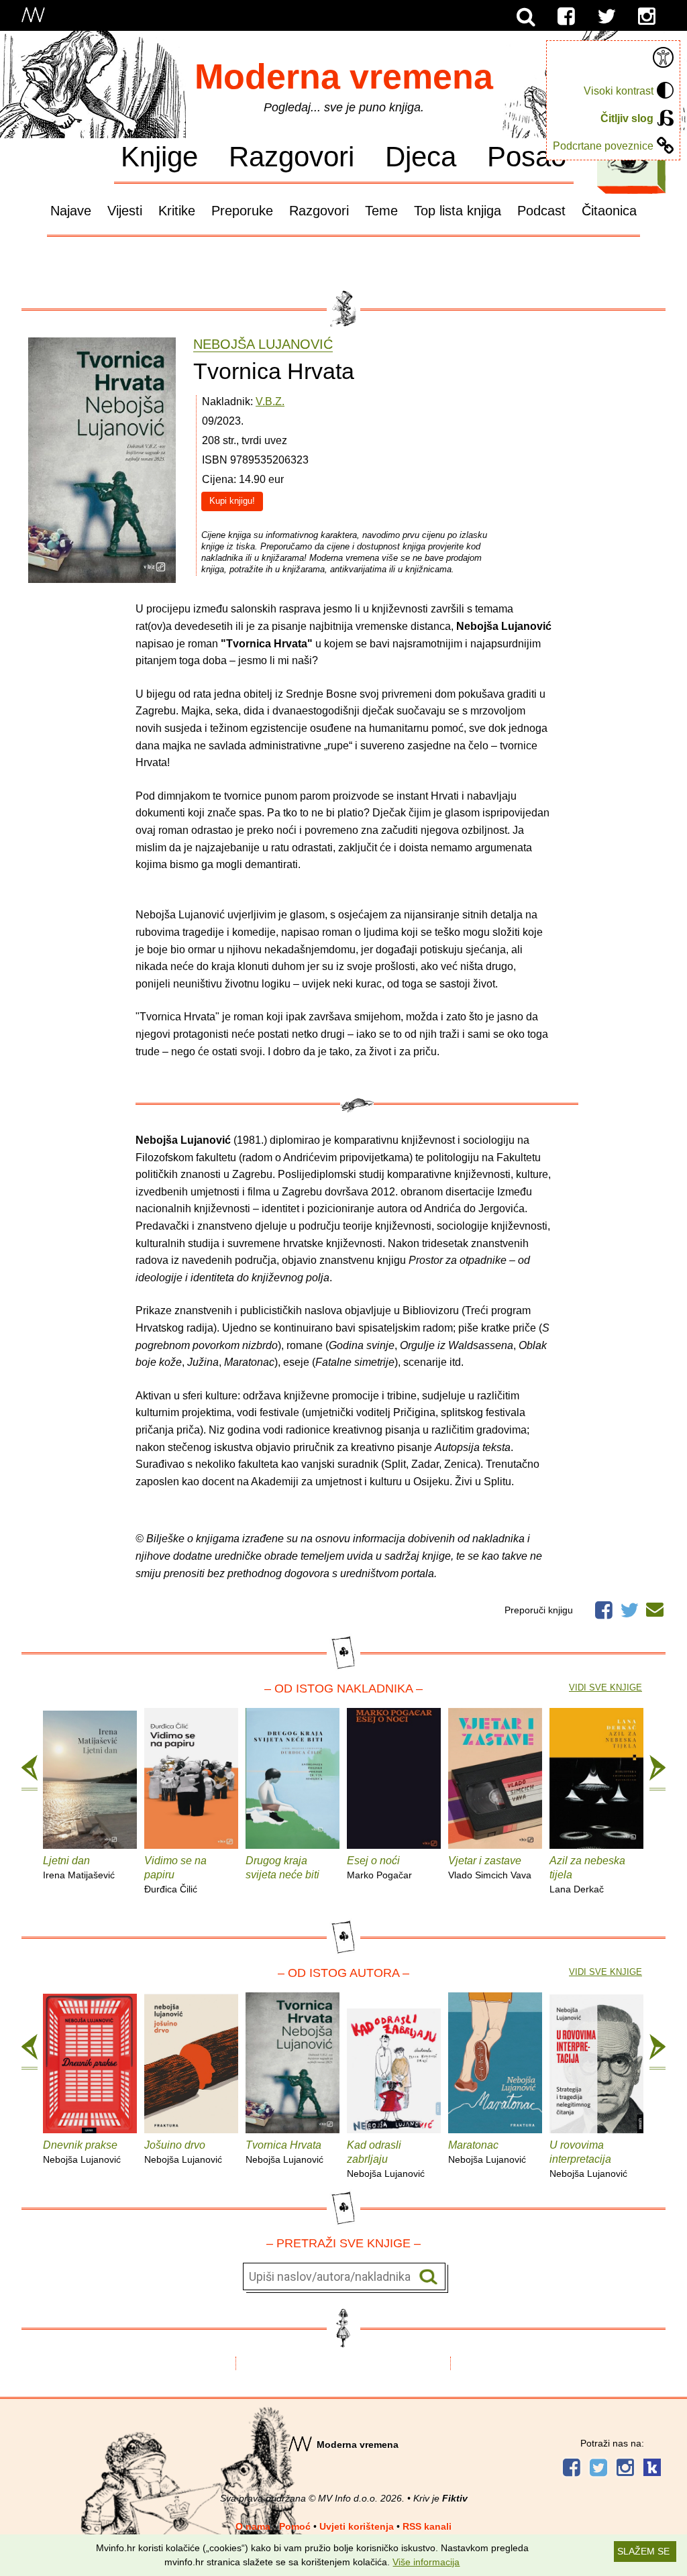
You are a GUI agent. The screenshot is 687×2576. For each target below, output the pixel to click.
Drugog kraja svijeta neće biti (282, 1868)
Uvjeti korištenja (357, 2526)
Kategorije (628, 160)
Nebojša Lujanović (263, 344)
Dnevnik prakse (82, 2152)
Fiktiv (455, 2498)
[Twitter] (606, 17)
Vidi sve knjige (605, 1687)
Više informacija (426, 2562)
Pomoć (295, 2526)
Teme (381, 211)
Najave (71, 211)
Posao (527, 156)
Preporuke (242, 211)
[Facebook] (566, 17)
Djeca (421, 156)
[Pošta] (655, 1607)
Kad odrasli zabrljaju (386, 2159)
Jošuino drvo (183, 2152)
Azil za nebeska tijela (587, 1875)
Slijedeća (657, 1773)
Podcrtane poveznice (603, 146)
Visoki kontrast (619, 91)
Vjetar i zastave (490, 1868)
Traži (428, 2277)
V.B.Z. (270, 401)
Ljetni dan (79, 1868)
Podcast (541, 211)
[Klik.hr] (652, 2469)
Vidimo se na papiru (175, 1875)
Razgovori (292, 156)
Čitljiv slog (627, 118)
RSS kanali (427, 2526)
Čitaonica (609, 211)
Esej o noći (379, 1868)
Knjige (159, 156)
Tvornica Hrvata (284, 2152)
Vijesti (125, 211)
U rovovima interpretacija (588, 2159)
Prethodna (30, 1773)
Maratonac (487, 2152)
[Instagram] (647, 17)
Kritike (177, 211)
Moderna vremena (344, 76)
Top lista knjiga (458, 211)
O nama (253, 2526)
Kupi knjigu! (232, 501)
